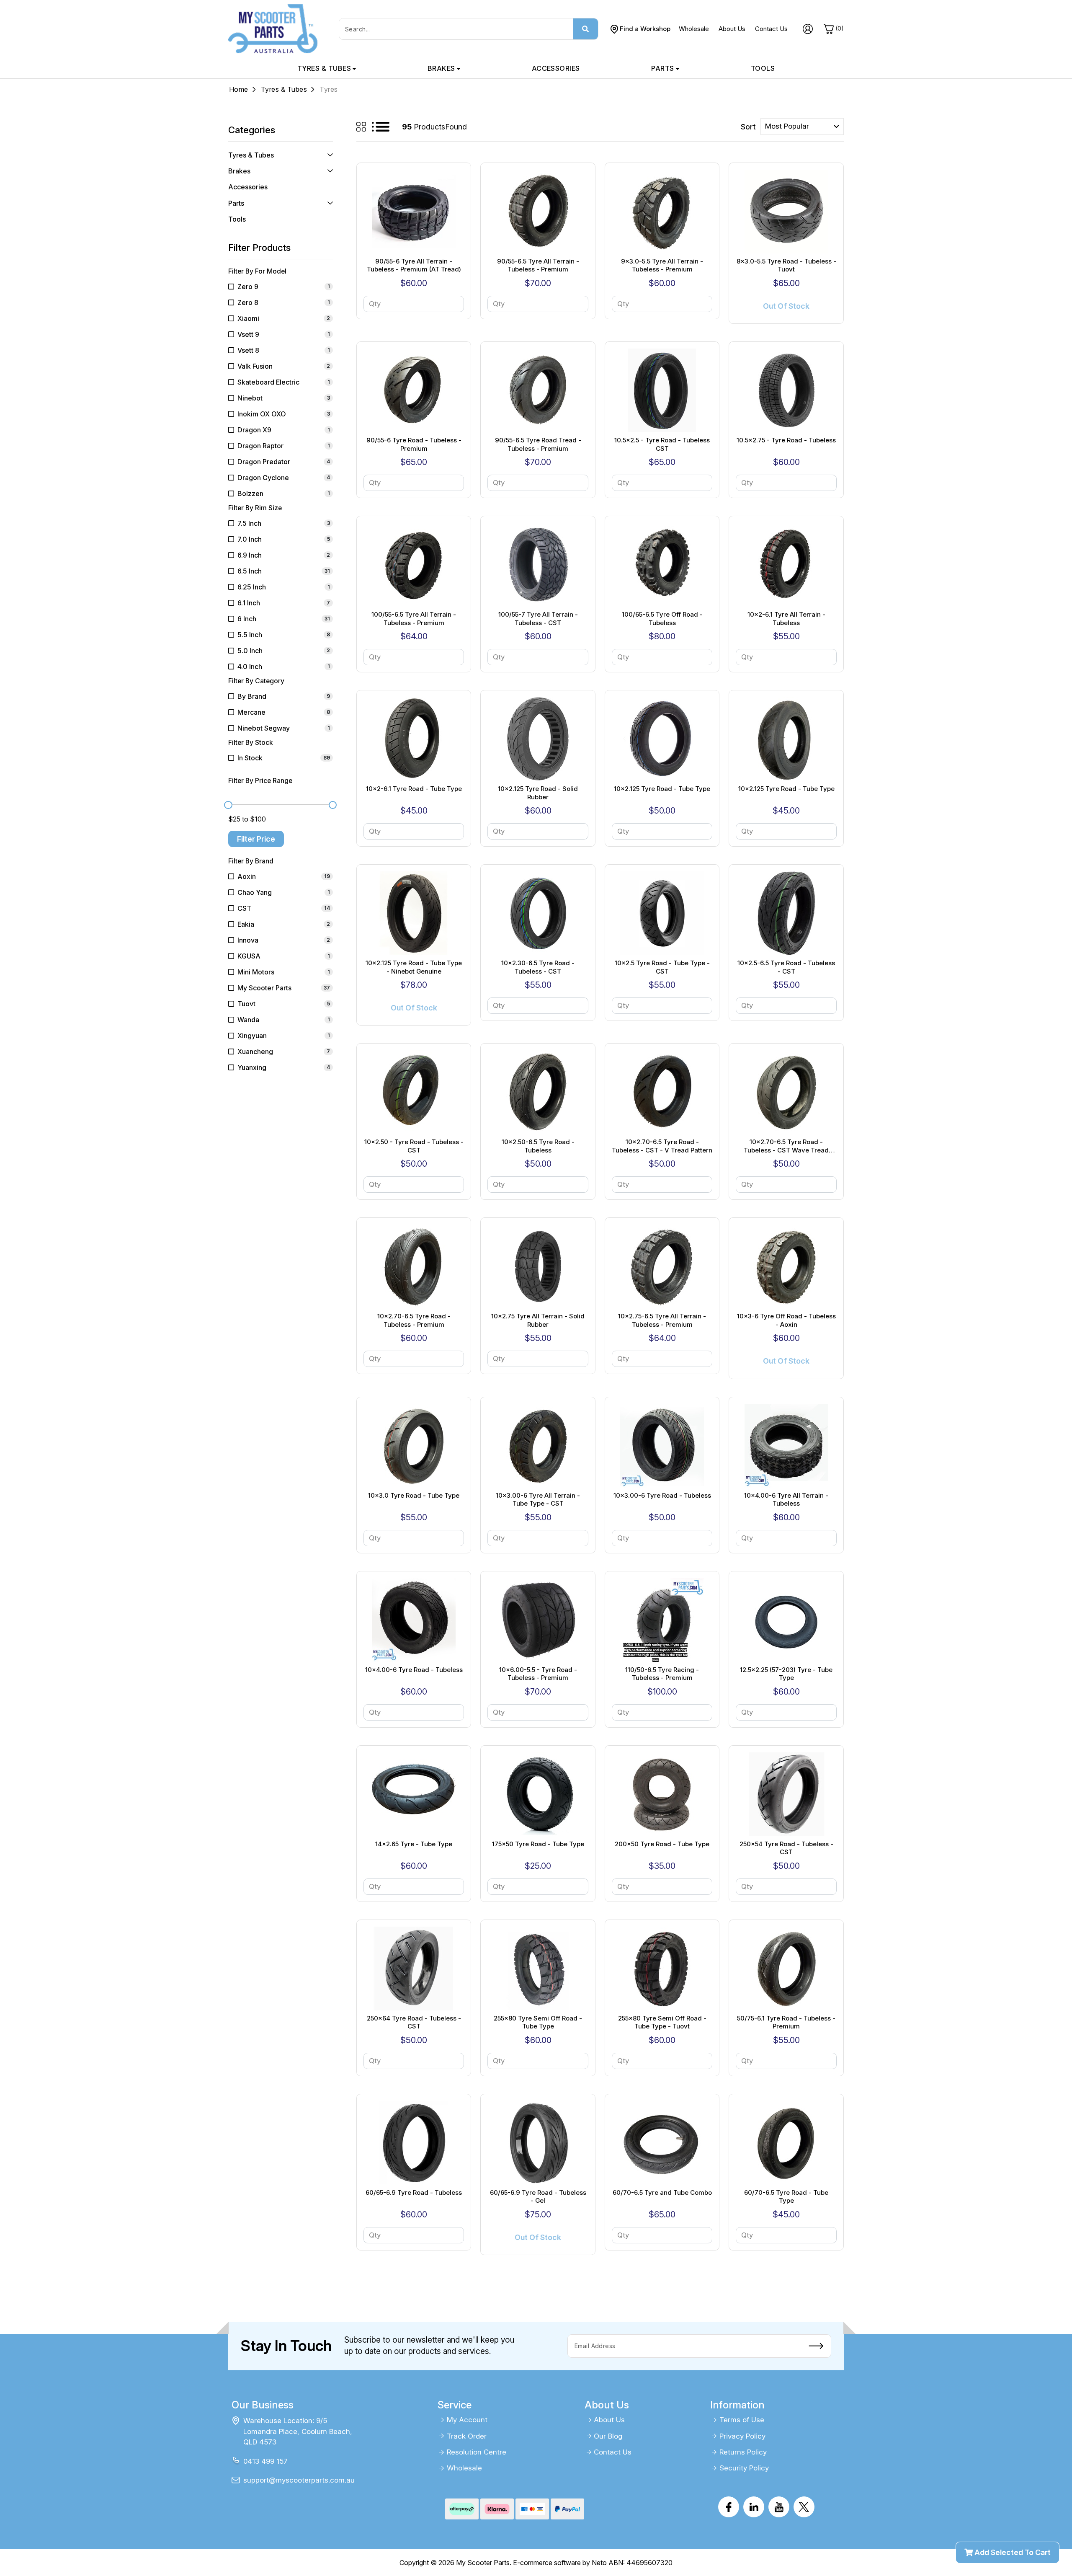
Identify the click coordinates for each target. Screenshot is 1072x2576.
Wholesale (694, 29)
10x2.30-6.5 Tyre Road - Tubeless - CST (538, 967)
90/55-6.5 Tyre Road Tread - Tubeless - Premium (538, 444)
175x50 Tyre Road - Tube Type (538, 1844)
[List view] (381, 127)
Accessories (556, 68)
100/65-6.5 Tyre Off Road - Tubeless (662, 619)
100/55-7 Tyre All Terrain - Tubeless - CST (538, 619)
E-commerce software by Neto (560, 2563)
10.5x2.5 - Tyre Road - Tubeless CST (662, 444)
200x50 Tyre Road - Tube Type (662, 1844)
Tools (763, 68)
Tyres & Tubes (324, 68)
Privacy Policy (742, 2436)
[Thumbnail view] (361, 127)
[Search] (585, 29)
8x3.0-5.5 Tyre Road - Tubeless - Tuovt (786, 265)
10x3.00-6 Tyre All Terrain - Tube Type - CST (538, 1500)
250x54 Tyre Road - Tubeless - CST (786, 1848)
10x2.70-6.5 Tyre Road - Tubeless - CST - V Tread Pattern (662, 1146)
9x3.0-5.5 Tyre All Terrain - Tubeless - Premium (662, 265)
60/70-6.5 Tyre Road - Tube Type (786, 2197)
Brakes (441, 68)
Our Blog (608, 2436)
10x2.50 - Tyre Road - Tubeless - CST (414, 1146)
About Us (732, 29)
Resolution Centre (477, 2452)
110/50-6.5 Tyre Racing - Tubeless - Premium (662, 1674)
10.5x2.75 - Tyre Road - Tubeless (786, 440)
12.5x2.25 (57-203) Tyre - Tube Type (786, 1674)
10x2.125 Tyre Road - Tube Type (662, 789)
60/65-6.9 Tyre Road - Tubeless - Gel (538, 2197)
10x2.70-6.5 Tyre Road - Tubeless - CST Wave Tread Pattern (786, 1146)
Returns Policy (743, 2452)
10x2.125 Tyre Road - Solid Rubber (538, 793)
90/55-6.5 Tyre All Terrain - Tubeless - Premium (538, 265)
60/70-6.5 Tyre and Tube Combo (662, 2192)
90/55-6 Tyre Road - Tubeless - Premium (414, 444)
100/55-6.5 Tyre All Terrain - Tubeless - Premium (414, 619)
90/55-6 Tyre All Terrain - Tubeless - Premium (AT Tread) (414, 265)
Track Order (467, 2436)
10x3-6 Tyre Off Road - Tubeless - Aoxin (786, 1320)
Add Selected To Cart (1012, 2552)
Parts (662, 68)
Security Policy (744, 2468)
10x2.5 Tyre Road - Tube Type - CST (662, 967)
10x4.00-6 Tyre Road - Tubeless (414, 1670)
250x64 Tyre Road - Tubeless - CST (414, 2022)
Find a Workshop (645, 29)
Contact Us (771, 29)
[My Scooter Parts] (273, 28)
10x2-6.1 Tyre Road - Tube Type (414, 789)
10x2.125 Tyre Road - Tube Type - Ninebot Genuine (414, 967)
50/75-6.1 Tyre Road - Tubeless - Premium (786, 2022)
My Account (467, 2420)
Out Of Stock (786, 306)
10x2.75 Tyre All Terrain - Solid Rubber (538, 1320)
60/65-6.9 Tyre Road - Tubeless (414, 2192)
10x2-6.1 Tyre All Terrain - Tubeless (786, 619)
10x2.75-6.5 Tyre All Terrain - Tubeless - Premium (662, 1320)
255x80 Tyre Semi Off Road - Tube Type (538, 2022)
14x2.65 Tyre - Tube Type (414, 1844)
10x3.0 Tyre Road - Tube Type (414, 1495)
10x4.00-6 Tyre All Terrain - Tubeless (786, 1500)
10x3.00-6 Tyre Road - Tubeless (662, 1495)
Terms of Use (742, 2420)
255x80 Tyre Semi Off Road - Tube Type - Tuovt (662, 2022)
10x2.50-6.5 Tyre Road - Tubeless (538, 1146)
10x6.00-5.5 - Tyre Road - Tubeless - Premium (538, 1674)
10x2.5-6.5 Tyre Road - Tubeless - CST (786, 967)
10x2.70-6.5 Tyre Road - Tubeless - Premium (414, 1320)
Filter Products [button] (259, 248)
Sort (748, 127)
